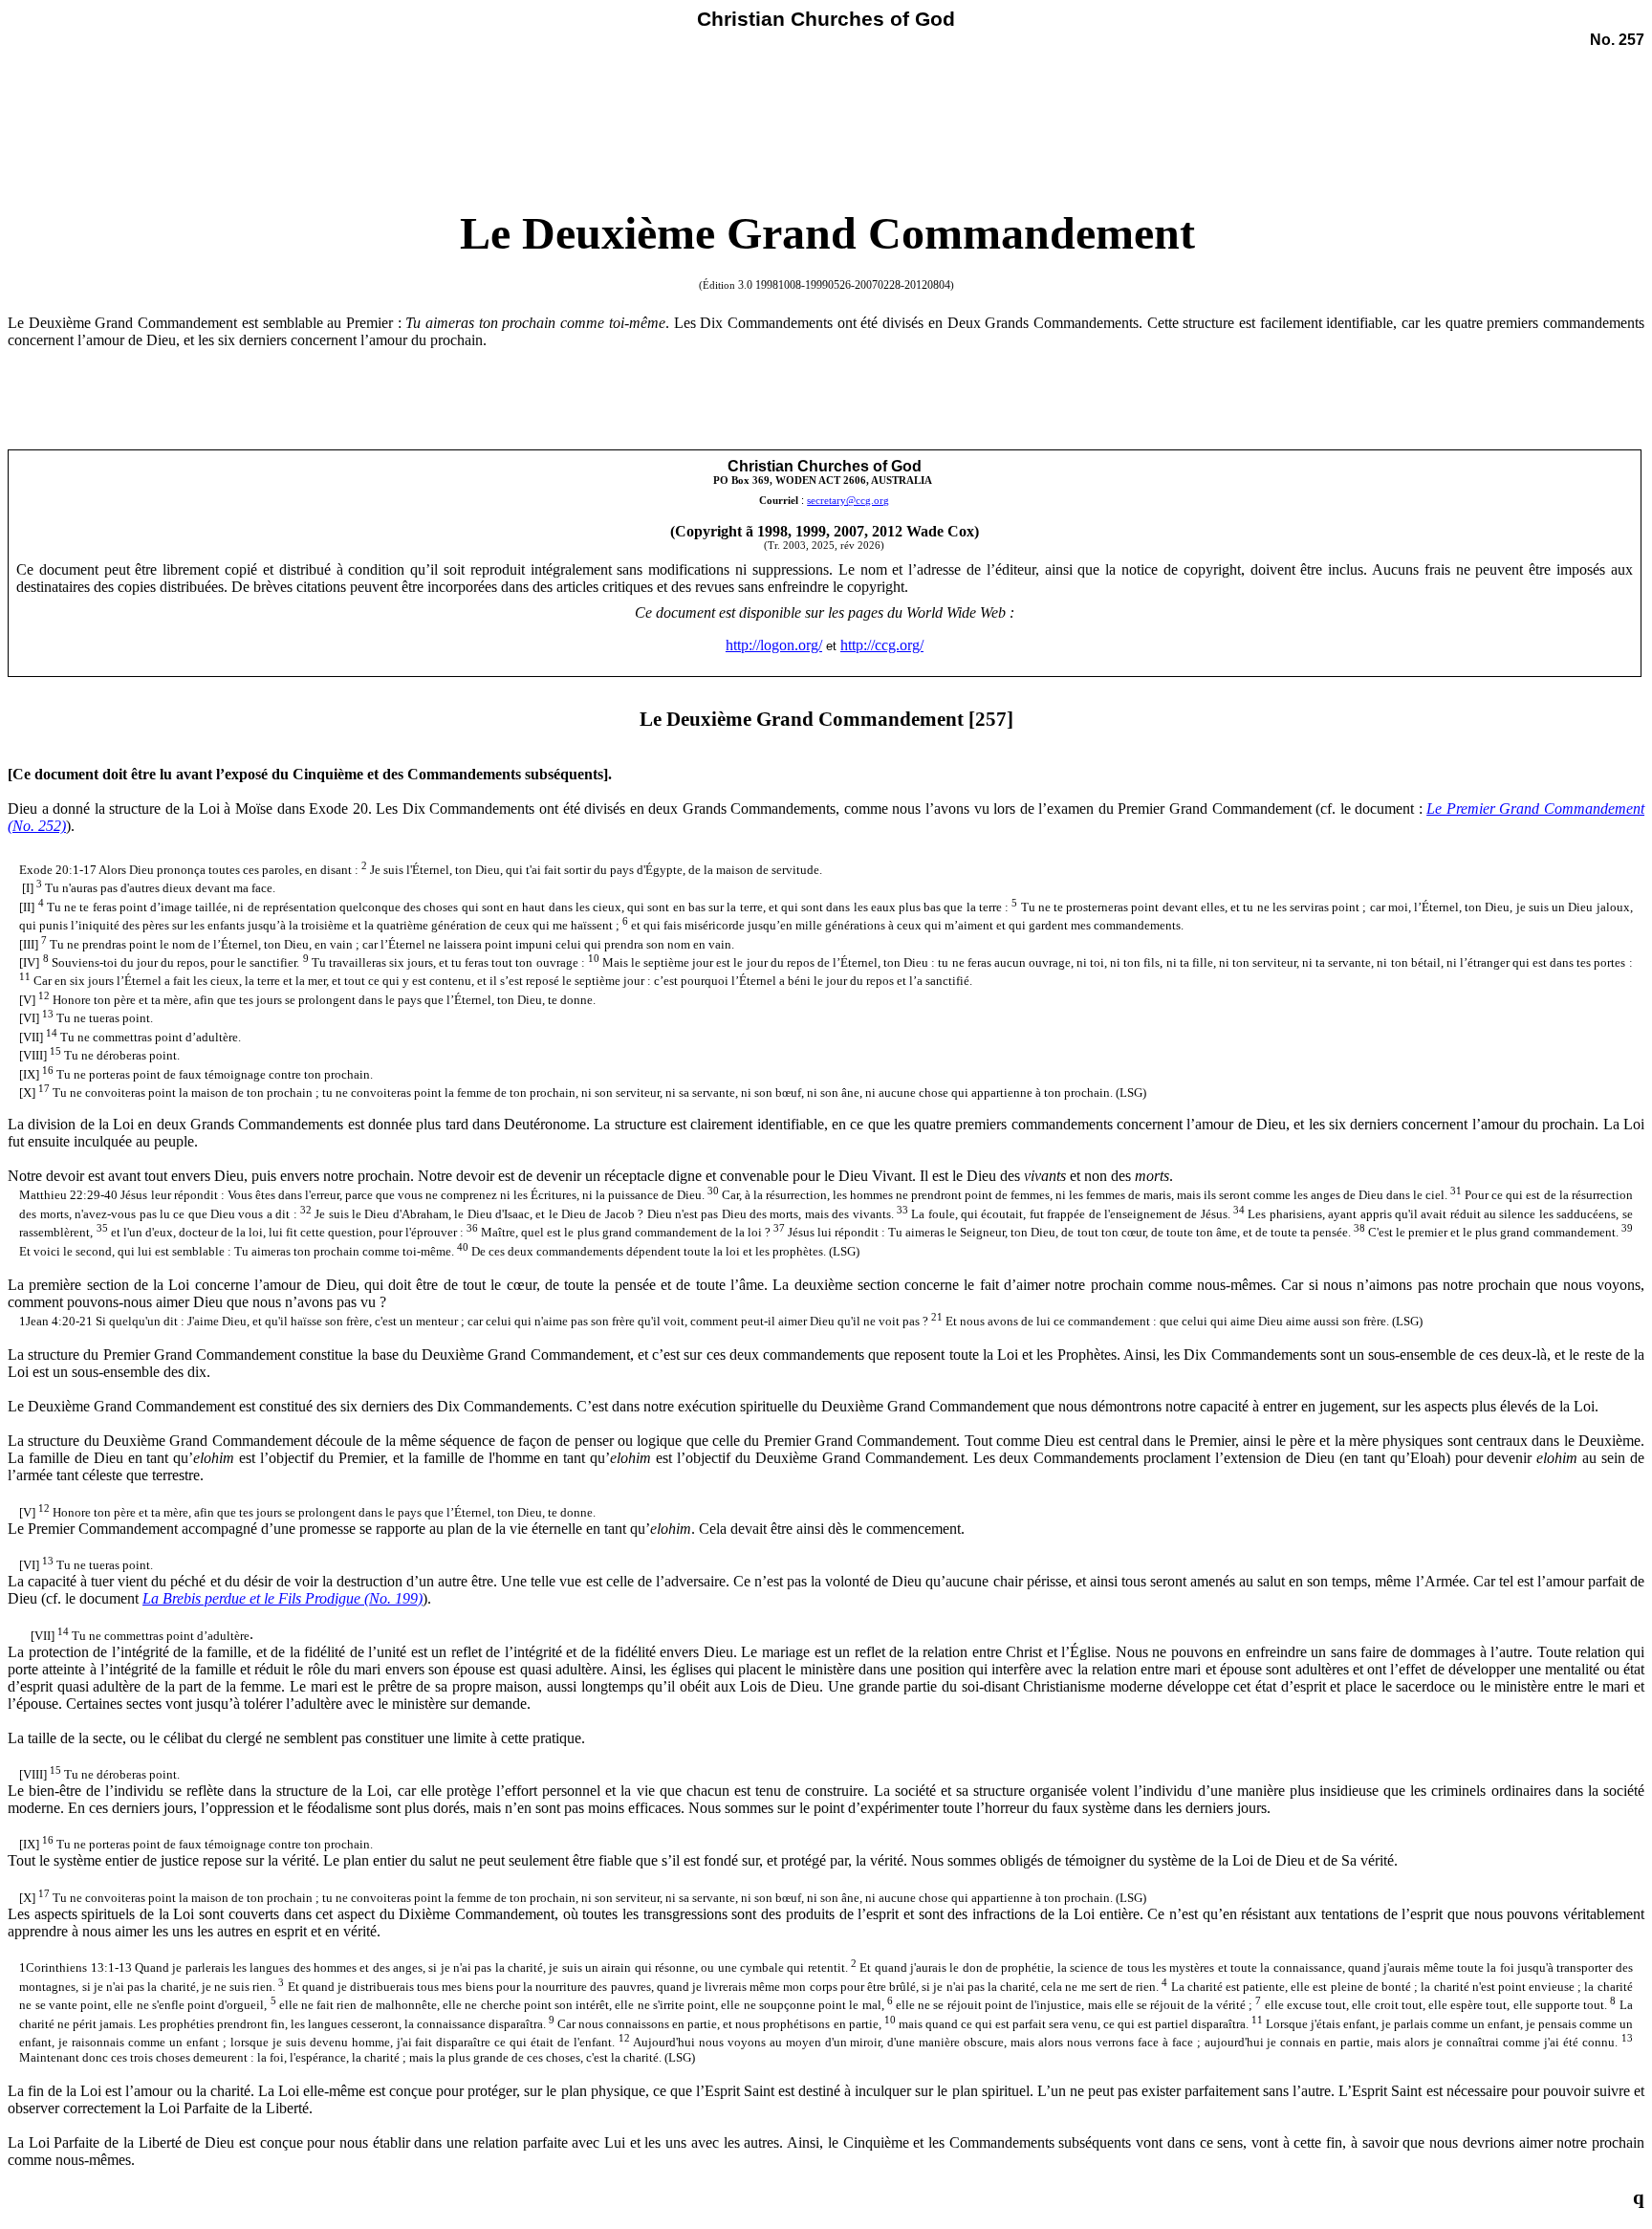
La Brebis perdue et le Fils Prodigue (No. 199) (283, 1598)
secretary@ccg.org (848, 501)
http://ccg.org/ (882, 645)
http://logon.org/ (774, 645)
